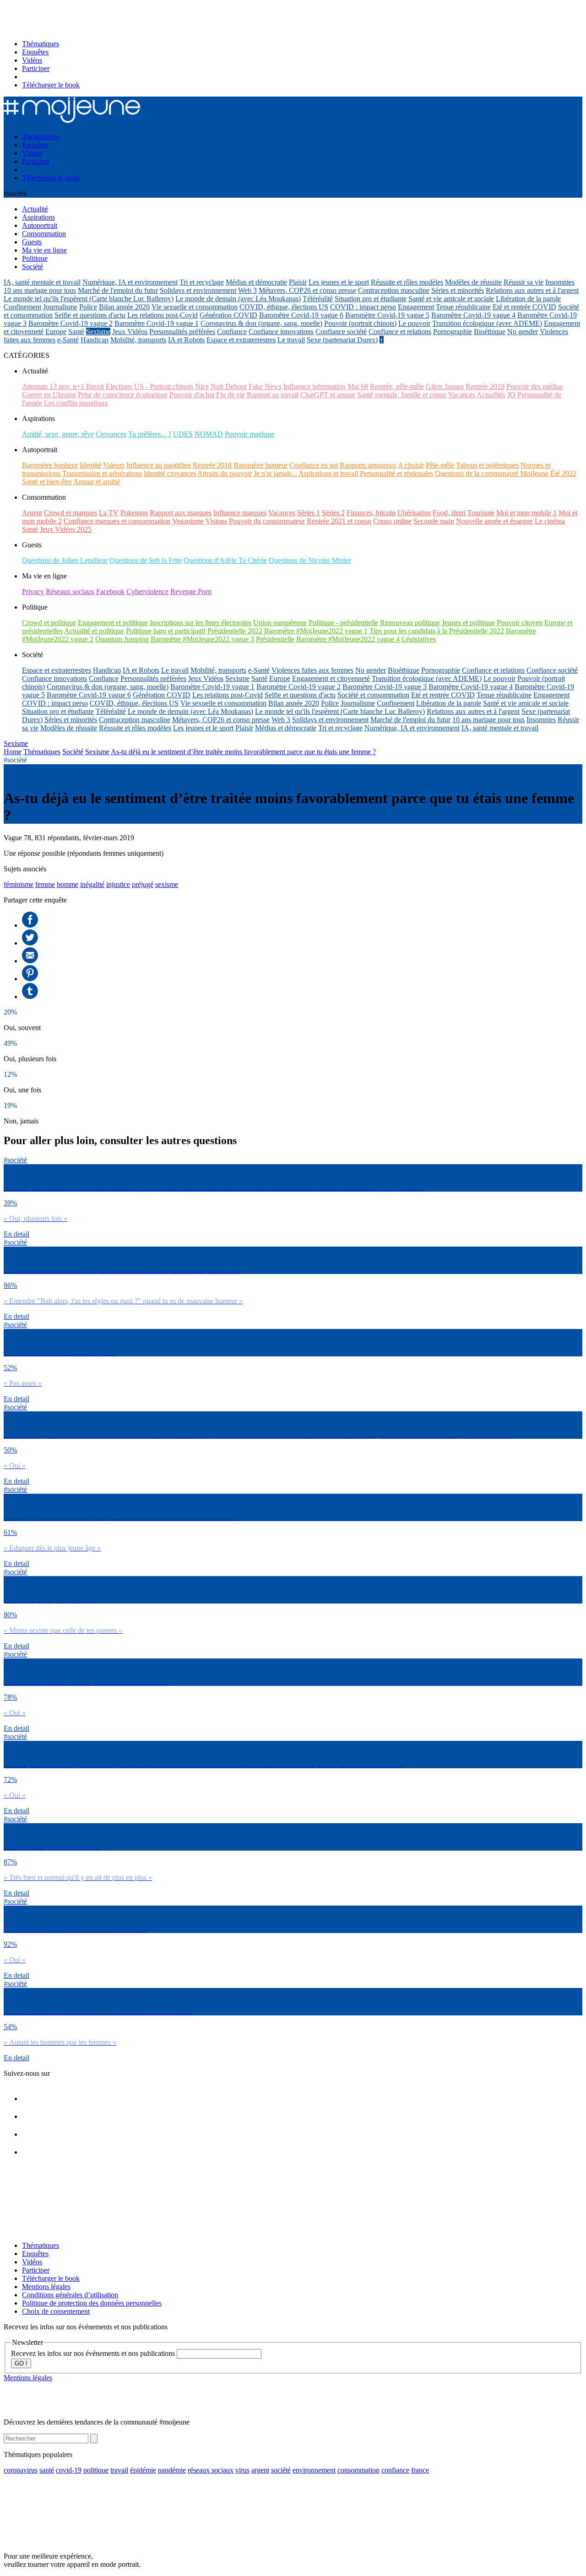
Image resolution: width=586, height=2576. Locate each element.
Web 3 (247, 290)
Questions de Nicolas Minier (310, 560)
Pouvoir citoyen (520, 623)
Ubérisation (414, 513)
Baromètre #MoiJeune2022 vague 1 (316, 631)
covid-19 (69, 2470)
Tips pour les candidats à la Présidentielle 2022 (437, 631)
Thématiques (41, 44)
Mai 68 (358, 386)
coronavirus (21, 2470)
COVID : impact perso (363, 307)
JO (511, 395)
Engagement (416, 307)
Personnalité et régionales (396, 473)
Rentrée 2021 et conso (339, 521)
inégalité (92, 884)
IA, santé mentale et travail (42, 282)
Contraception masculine (394, 290)
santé (47, 2470)
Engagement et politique (113, 623)
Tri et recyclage (202, 282)
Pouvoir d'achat (192, 395)
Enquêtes (35, 52)
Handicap (95, 340)
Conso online (392, 521)
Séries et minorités (458, 290)
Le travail (291, 340)
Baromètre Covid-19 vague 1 (157, 323)
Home (13, 752)
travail (119, 2470)
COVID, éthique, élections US (284, 307)
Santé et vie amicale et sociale (451, 299)
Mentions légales (46, 2287)
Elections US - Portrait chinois (149, 386)
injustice (118, 884)
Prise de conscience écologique (123, 395)
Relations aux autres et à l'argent (532, 290)
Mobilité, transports (138, 340)
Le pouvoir (414, 323)
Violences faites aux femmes (312, 670)
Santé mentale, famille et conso (402, 395)
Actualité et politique (94, 631)
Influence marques (240, 513)
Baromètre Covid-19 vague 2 (71, 323)
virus (242, 2470)
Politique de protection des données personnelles (92, 2303)
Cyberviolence (147, 591)
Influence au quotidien (159, 465)
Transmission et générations (102, 473)
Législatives (419, 639)
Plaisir (298, 282)
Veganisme (188, 521)
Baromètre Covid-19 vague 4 (473, 315)
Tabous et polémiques (487, 465)
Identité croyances (170, 473)
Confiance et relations (400, 332)
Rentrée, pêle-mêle (397, 386)
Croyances (111, 434)
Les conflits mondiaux (76, 403)
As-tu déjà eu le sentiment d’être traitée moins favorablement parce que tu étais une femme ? (243, 752)
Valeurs (114, 465)
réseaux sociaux (211, 2470)
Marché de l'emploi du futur (118, 290)
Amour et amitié (97, 482)
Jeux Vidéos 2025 (66, 529)
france (420, 2470)
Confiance (232, 332)
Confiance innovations (281, 332)
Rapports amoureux (368, 465)
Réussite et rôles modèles (407, 282)
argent (260, 2470)
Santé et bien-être (47, 482)
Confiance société (341, 332)
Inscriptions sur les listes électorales (201, 623)
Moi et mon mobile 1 (526, 513)
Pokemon (134, 513)
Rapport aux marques (181, 513)
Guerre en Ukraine (49, 395)
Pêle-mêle (440, 465)
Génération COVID (228, 315)
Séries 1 (309, 513)
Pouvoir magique (250, 434)
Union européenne (280, 623)
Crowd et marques (71, 513)
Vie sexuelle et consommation (195, 307)
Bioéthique (490, 332)
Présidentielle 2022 (235, 631)
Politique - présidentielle (343, 623)
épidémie (143, 2470)
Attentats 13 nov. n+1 (53, 386)
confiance (395, 2470)
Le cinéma (550, 521)
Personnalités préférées (182, 332)
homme (68, 884)
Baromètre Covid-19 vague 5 (387, 315)
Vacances (462, 395)
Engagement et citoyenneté (331, 678)
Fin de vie (231, 395)
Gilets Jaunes (445, 386)
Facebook (110, 591)
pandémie (172, 2470)
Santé (76, 332)
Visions (216, 521)
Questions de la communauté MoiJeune (492, 473)
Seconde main (434, 521)
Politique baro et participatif (166, 631)
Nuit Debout (229, 386)
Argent (32, 513)
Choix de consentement (56, 2311)
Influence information (315, 386)
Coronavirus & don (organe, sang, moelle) (261, 323)
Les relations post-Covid (163, 315)
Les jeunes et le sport (339, 282)
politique (96, 2470)
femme (45, 884)
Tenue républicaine (463, 307)
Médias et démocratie (256, 282)
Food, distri (449, 513)
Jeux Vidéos (130, 332)
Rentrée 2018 (212, 465)
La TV (109, 513)
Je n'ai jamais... (275, 473)
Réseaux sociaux (70, 591)
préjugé (143, 884)
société (281, 2470)
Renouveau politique (410, 623)
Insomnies (560, 282)
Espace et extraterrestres (241, 340)
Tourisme (481, 513)
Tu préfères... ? (150, 434)
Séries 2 (333, 513)
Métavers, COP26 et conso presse (307, 290)
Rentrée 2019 (485, 386)
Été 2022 (563, 473)
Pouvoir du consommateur (267, 521)
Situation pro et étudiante (371, 299)
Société (73, 752)
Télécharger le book (51, 85)
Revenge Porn (191, 591)
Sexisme (98, 332)
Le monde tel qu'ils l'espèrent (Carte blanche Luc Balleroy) (89, 299)
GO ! (21, 2363)
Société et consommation (373, 695)
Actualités (491, 395)
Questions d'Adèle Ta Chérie (225, 560)
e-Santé (68, 340)
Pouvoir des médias (534, 386)
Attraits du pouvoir (225, 473)
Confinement (22, 307)
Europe (56, 332)
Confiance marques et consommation (117, 521)
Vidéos (32, 60)
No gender (523, 332)
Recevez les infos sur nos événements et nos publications (94, 2353)
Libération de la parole (528, 299)
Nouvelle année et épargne (494, 521)
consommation (358, 2470)
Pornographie (453, 332)
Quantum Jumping (122, 639)
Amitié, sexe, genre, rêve (58, 434)
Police (88, 307)
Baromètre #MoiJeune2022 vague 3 (202, 639)
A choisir (411, 465)
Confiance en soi (314, 465)
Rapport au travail (273, 395)
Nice (202, 386)
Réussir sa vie (524, 282)
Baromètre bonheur (50, 465)
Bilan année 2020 (124, 307)
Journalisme (60, 307)
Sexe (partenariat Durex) (342, 340)
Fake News (265, 386)
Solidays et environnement (198, 290)
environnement (314, 2470)
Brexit (95, 386)
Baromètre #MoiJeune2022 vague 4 (348, 639)
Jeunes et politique (468, 623)
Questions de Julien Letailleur (65, 560)
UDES (183, 434)
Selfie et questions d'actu (90, 315)
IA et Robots (186, 340)
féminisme (19, 884)
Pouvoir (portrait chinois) (360, 323)
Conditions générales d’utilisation (70, 2295)
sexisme (167, 884)
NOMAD (209, 434)
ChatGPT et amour (328, 395)
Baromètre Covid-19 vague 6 (301, 315)
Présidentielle (275, 639)
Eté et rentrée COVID (524, 307)
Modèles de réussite (473, 282)
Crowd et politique (49, 623)
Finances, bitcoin (371, 513)
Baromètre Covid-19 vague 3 (385, 687)
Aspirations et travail (328, 473)
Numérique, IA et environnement (130, 282)
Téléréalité (318, 299)
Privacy (33, 591)
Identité (90, 465)
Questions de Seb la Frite (146, 560)
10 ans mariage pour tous (40, 290)
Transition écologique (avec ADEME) (487, 323)
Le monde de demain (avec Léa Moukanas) (238, 299)
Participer (36, 68)
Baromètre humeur (260, 465)
